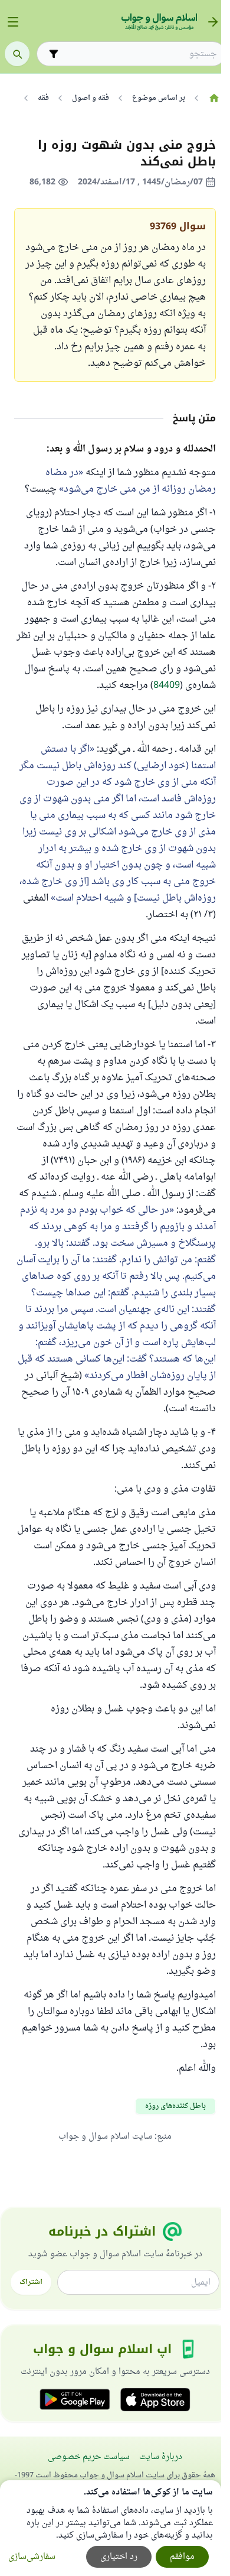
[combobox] (139, 54)
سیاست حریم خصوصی (89, 2457)
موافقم (182, 2557)
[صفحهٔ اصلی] (214, 98)
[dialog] (111, 2528)
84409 (167, 686)
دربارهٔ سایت (161, 2457)
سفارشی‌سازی (32, 2557)
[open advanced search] (54, 54)
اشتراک (31, 2282)
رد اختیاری (119, 2557)
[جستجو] (17, 54)
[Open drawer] (13, 22)
